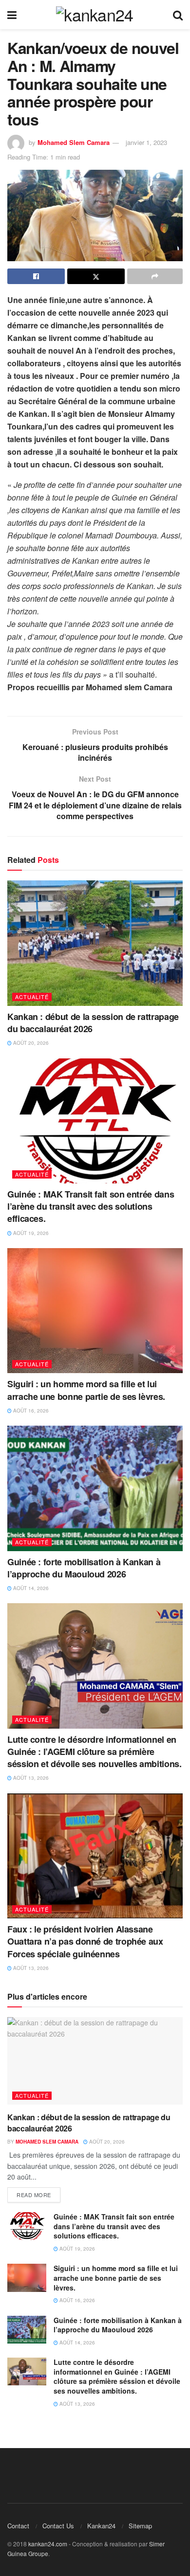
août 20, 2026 (30, 1043)
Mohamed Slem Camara (74, 142)
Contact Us (58, 2526)
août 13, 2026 (30, 1778)
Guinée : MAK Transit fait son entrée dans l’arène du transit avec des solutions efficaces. (91, 1206)
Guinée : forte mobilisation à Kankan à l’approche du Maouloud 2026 (84, 1568)
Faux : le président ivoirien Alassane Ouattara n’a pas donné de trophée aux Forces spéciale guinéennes (85, 1941)
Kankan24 (101, 2526)
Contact (18, 2526)
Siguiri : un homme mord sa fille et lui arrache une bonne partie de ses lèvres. (86, 1390)
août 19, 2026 (30, 1233)
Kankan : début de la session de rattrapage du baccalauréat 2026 (93, 1023)
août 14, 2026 (30, 1588)
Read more (34, 2195)
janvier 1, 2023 (146, 142)
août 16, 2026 (30, 1411)
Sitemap (140, 2526)
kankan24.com (48, 2544)
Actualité (32, 997)
